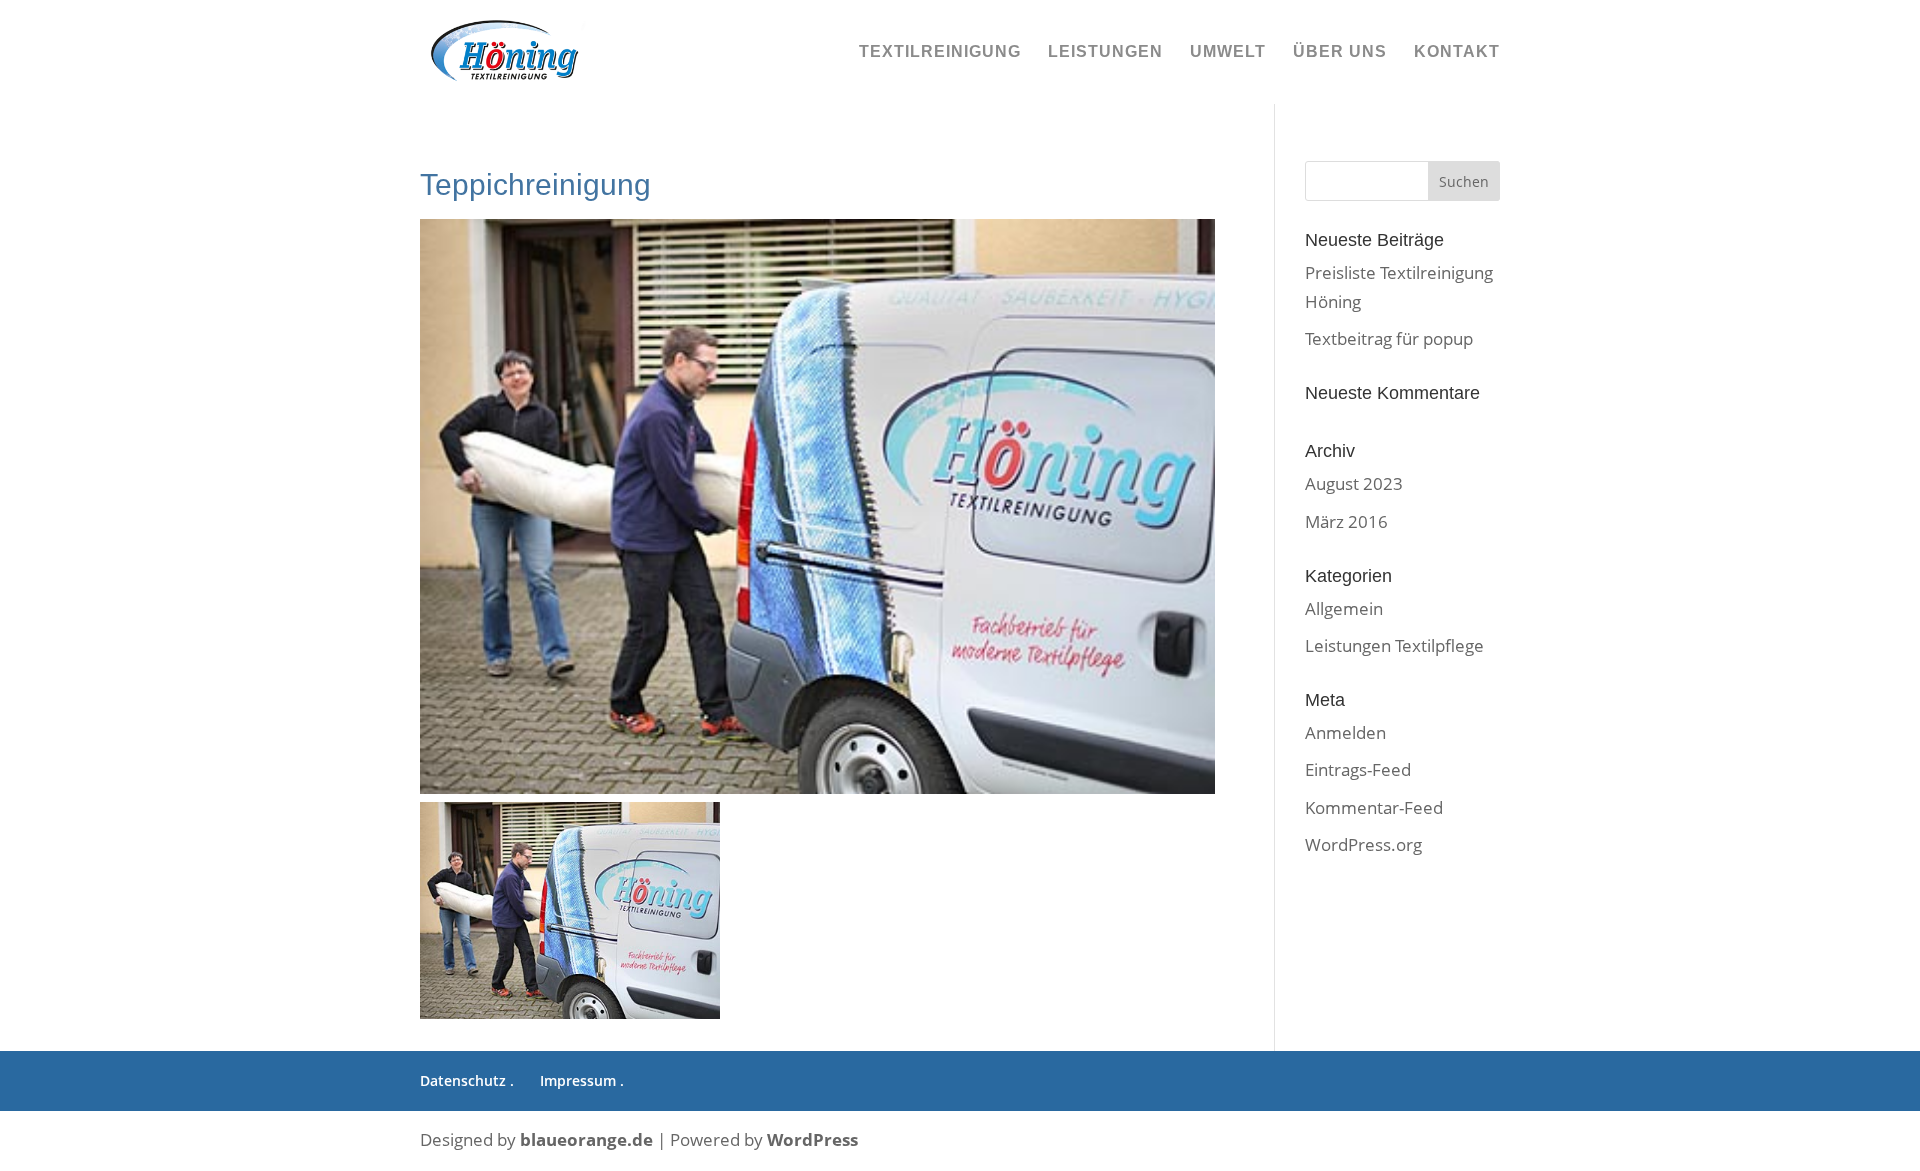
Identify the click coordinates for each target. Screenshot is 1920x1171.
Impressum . (582, 1080)
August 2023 (1354, 483)
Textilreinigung (940, 52)
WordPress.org (1363, 844)
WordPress (812, 1139)
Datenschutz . (467, 1080)
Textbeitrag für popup (1389, 338)
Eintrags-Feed (1358, 769)
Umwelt (1228, 52)
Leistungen (1105, 52)
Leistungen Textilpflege (1394, 645)
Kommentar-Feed (1374, 807)
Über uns (1340, 52)
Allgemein (1344, 608)
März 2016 (1346, 521)
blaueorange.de (586, 1139)
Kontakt (1457, 52)
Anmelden (1345, 732)
